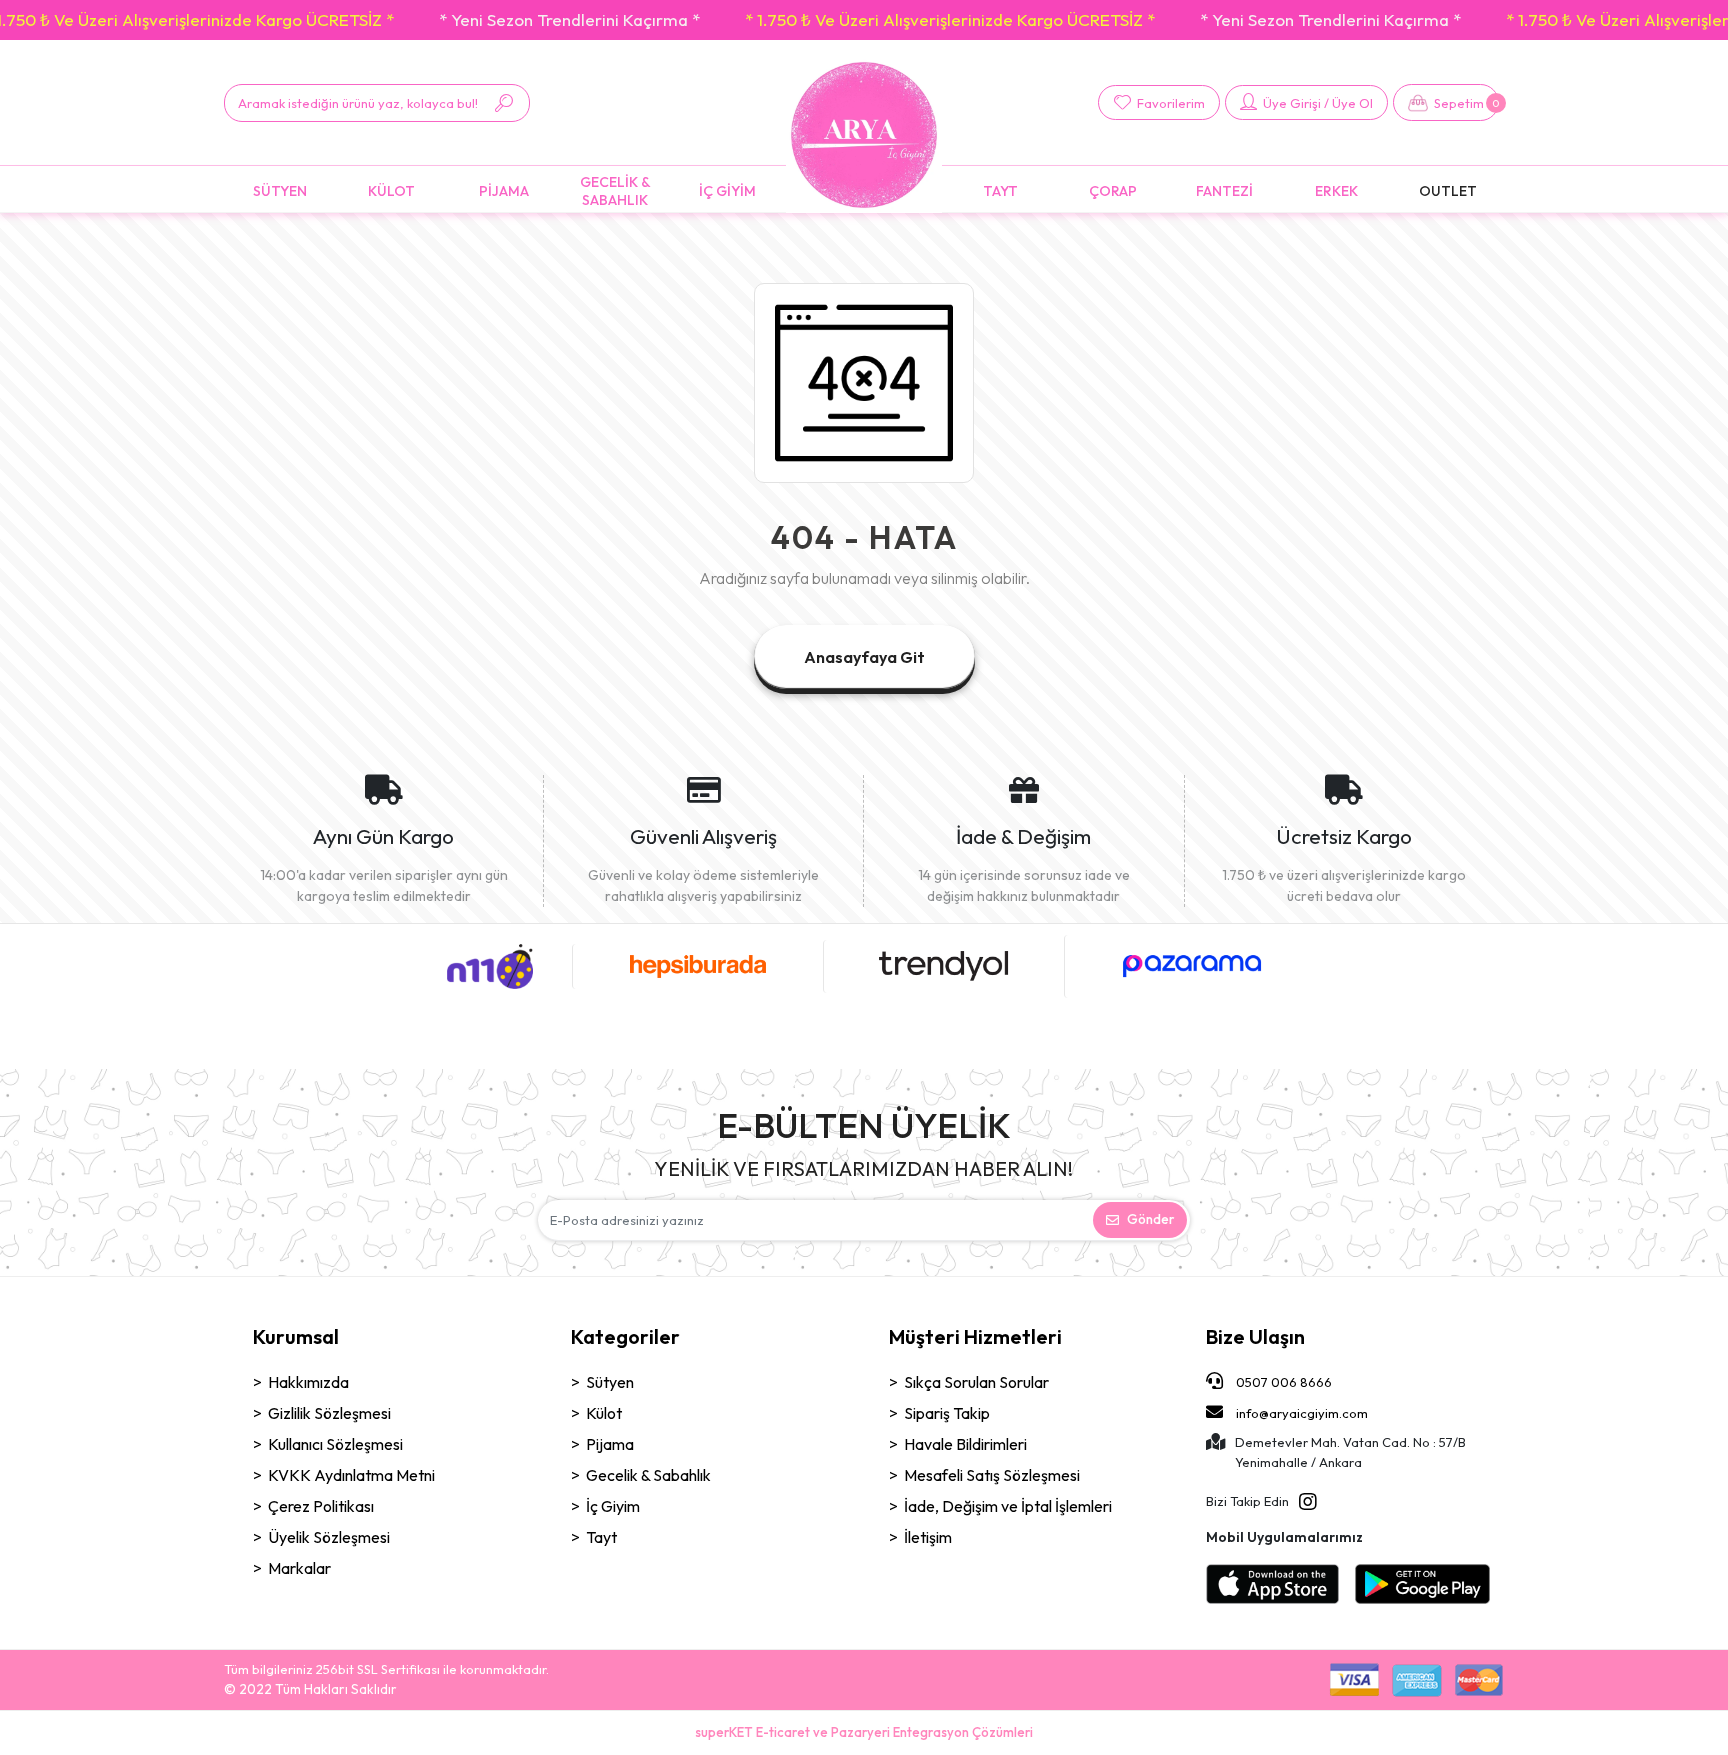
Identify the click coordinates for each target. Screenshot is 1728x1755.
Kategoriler (625, 1336)
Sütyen (610, 1382)
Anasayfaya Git (864, 657)
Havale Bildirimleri (965, 1444)
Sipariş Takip (947, 1413)
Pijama (610, 1444)
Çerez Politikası (321, 1506)
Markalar (299, 1568)
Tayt (601, 1537)
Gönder (1150, 1219)
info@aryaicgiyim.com (1302, 1413)
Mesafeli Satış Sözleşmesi (992, 1475)
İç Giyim (613, 1506)
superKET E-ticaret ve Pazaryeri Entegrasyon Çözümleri (864, 1732)
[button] (1446, 102)
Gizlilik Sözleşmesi (329, 1413)
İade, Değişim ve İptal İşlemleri (1008, 1506)
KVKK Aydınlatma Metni (351, 1475)
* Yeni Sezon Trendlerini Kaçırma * (569, 19)
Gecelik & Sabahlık (648, 1475)
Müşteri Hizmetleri (975, 1336)
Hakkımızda (308, 1382)
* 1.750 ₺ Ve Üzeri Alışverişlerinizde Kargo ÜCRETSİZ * (950, 19)
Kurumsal (296, 1336)
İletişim (928, 1537)
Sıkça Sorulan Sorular (976, 1382)
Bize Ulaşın (1255, 1336)
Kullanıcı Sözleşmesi (335, 1444)
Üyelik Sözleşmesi (329, 1537)
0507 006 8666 (1282, 1382)
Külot (604, 1413)
